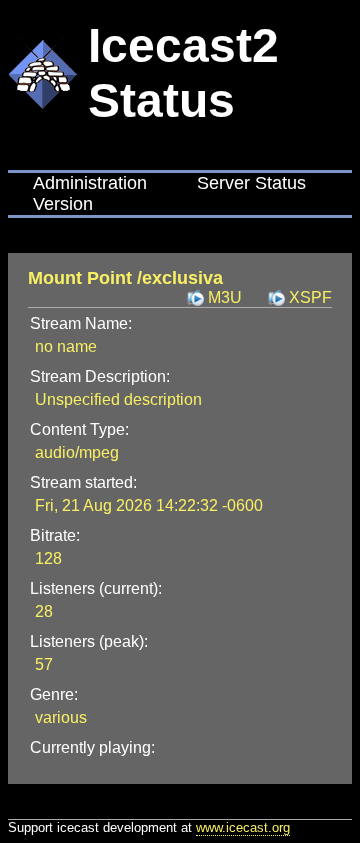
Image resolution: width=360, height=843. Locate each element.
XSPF (310, 297)
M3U (225, 297)
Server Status (251, 183)
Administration (90, 183)
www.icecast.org (243, 827)
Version (63, 204)
